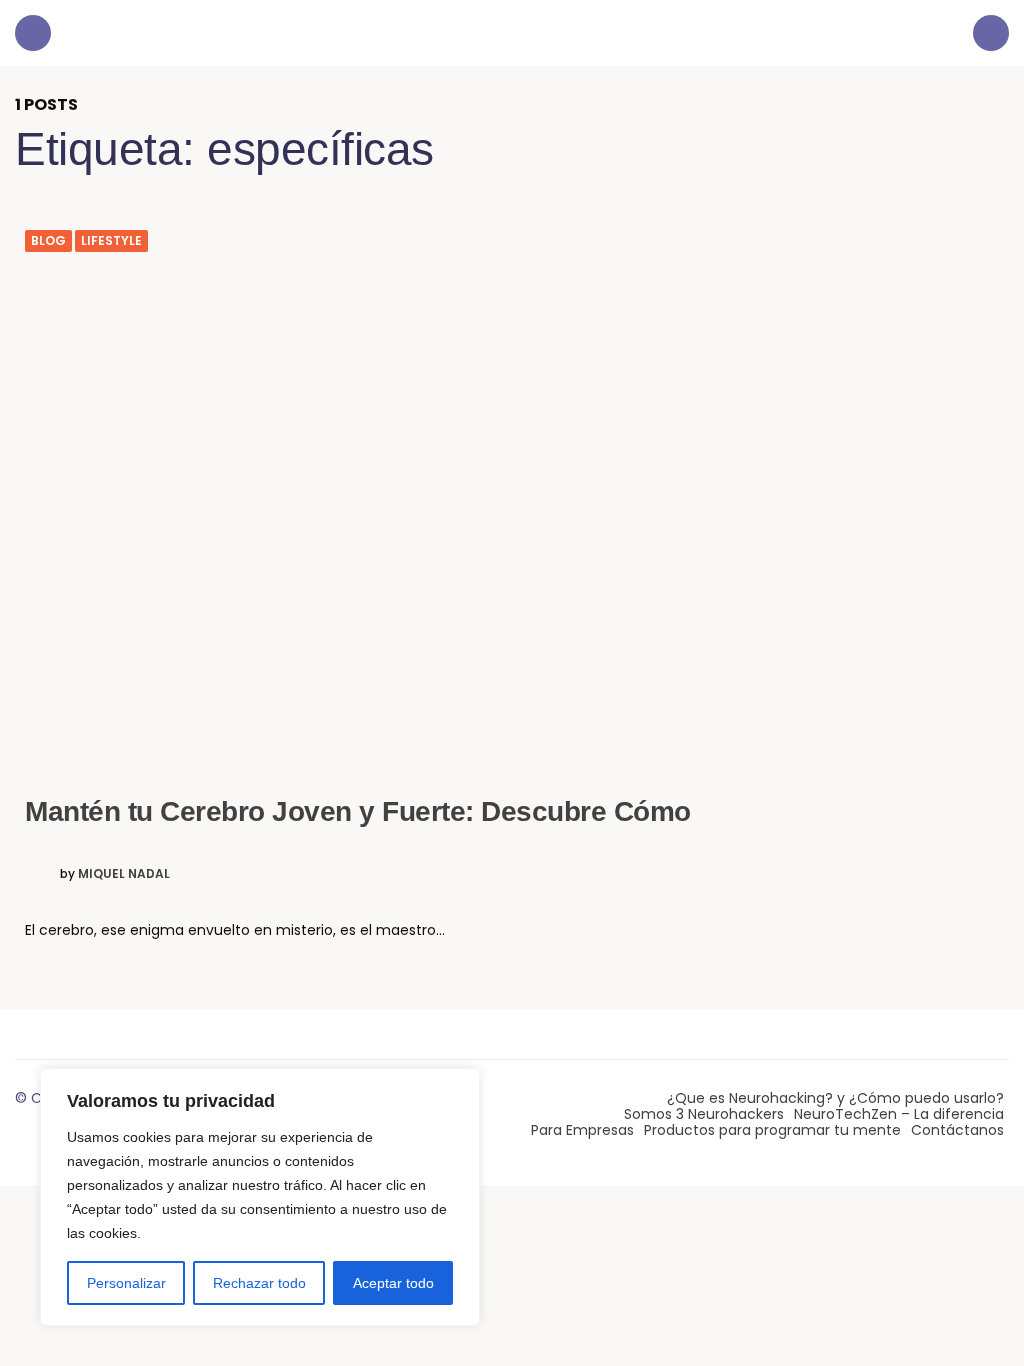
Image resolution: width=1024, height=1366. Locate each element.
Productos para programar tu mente (772, 1130)
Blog (48, 241)
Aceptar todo (393, 1283)
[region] (260, 1197)
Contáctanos (957, 1130)
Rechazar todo (259, 1283)
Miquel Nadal (124, 874)
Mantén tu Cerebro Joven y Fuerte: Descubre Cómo (358, 811)
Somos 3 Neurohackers (704, 1114)
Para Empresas (582, 1130)
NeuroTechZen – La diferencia (899, 1114)
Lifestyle (111, 241)
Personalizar (126, 1283)
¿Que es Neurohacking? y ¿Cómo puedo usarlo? (835, 1098)
